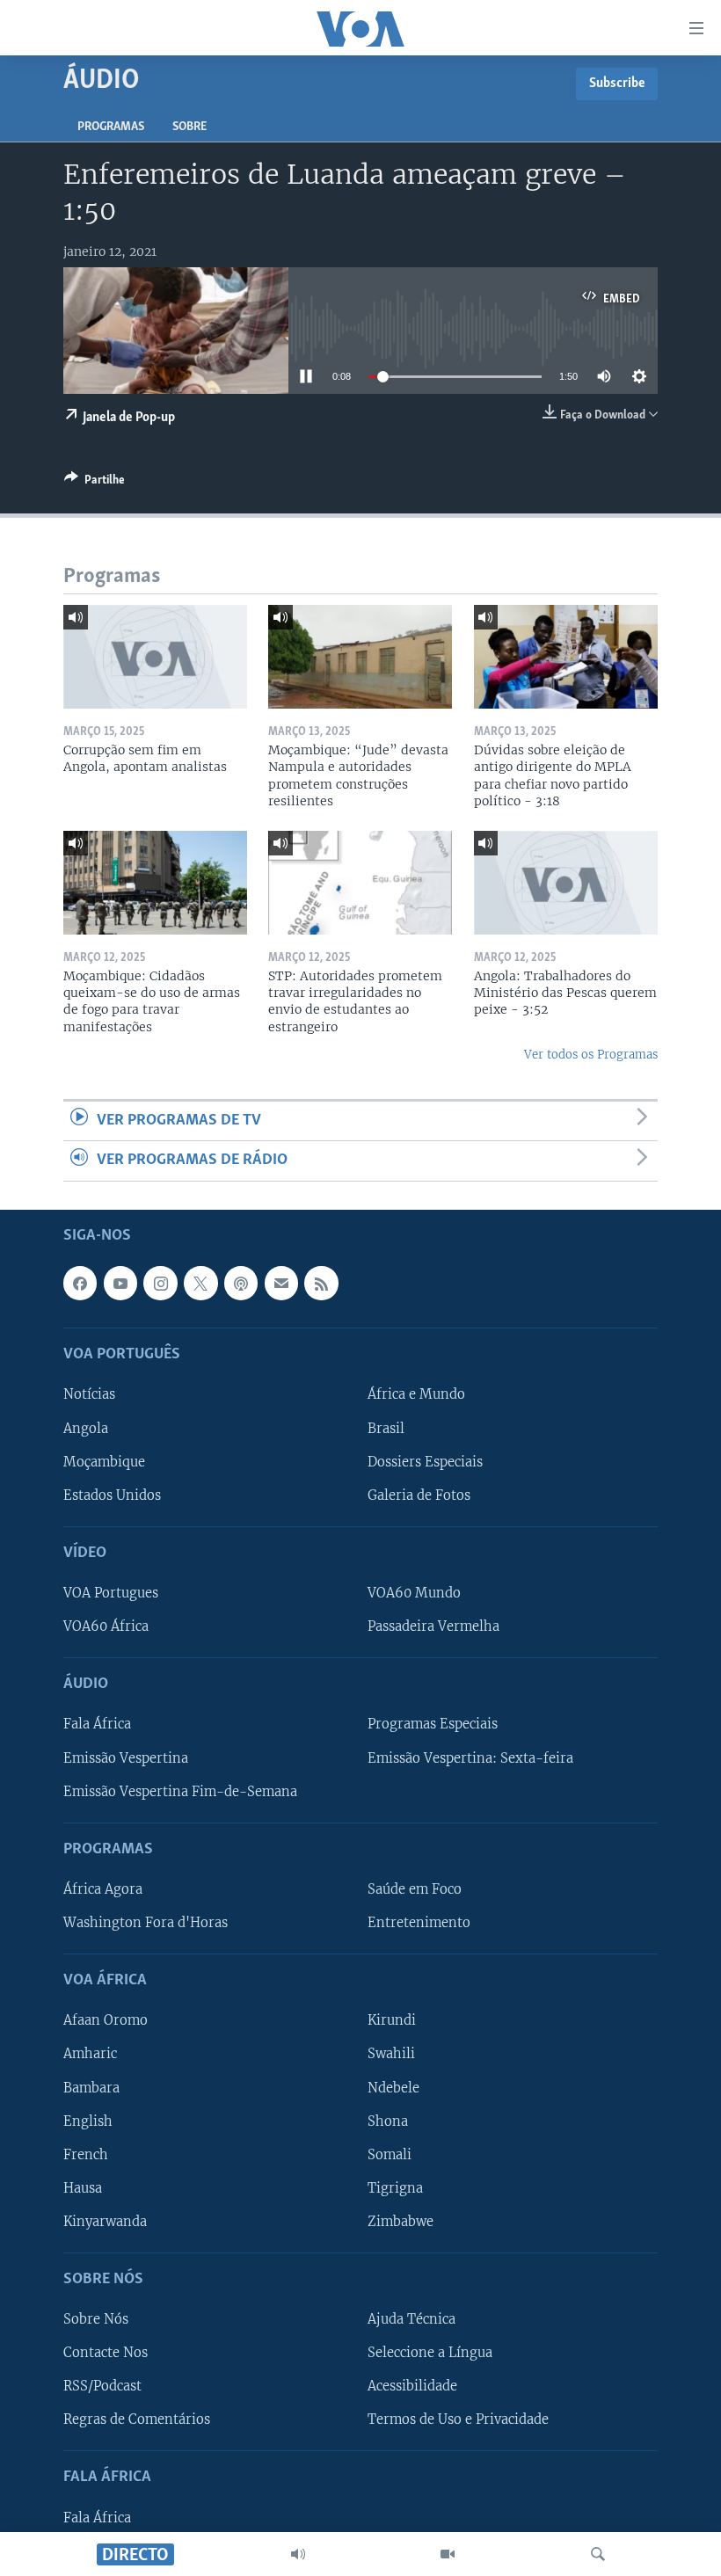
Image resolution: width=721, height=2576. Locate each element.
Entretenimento (419, 1923)
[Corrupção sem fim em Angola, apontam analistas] (155, 657)
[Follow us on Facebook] (80, 1283)
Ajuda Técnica (411, 2319)
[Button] (95, 483)
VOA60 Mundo (414, 1593)
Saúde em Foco (415, 1888)
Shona (388, 2121)
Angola (86, 1428)
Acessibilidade (412, 2386)
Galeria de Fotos (419, 1495)
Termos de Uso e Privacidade (458, 2420)
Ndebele (393, 2087)
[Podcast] (241, 1283)
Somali (390, 2154)
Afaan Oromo (106, 2020)
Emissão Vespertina (126, 1757)
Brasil (386, 1428)
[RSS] (321, 1283)
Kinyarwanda (105, 2221)
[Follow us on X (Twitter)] (200, 1283)
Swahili (391, 2054)
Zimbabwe (401, 2221)
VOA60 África (106, 1626)
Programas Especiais (433, 1724)
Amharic (90, 2054)
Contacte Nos (106, 2353)
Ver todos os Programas (591, 1055)
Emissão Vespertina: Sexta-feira (470, 1757)
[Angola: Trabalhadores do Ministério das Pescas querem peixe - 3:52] (566, 883)
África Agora (103, 1888)
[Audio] (298, 2554)
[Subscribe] (281, 1283)
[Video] (448, 2554)
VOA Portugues (111, 1593)
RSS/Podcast (102, 2386)
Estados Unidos (112, 1495)
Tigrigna (395, 2187)
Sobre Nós (96, 2319)
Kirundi (392, 2020)
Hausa (83, 2187)
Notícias (89, 1394)
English (88, 2121)
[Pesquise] (598, 2554)
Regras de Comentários (137, 2420)
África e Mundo (416, 1394)
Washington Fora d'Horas (146, 1923)
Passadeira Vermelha (433, 1626)
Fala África (97, 1724)
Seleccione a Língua (430, 2353)
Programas (111, 127)
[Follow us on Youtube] (120, 1283)
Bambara (91, 2087)
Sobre (189, 127)
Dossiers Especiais (425, 1461)
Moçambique (104, 1461)
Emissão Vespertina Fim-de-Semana (180, 1791)
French (86, 2154)
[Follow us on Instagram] (160, 1283)
